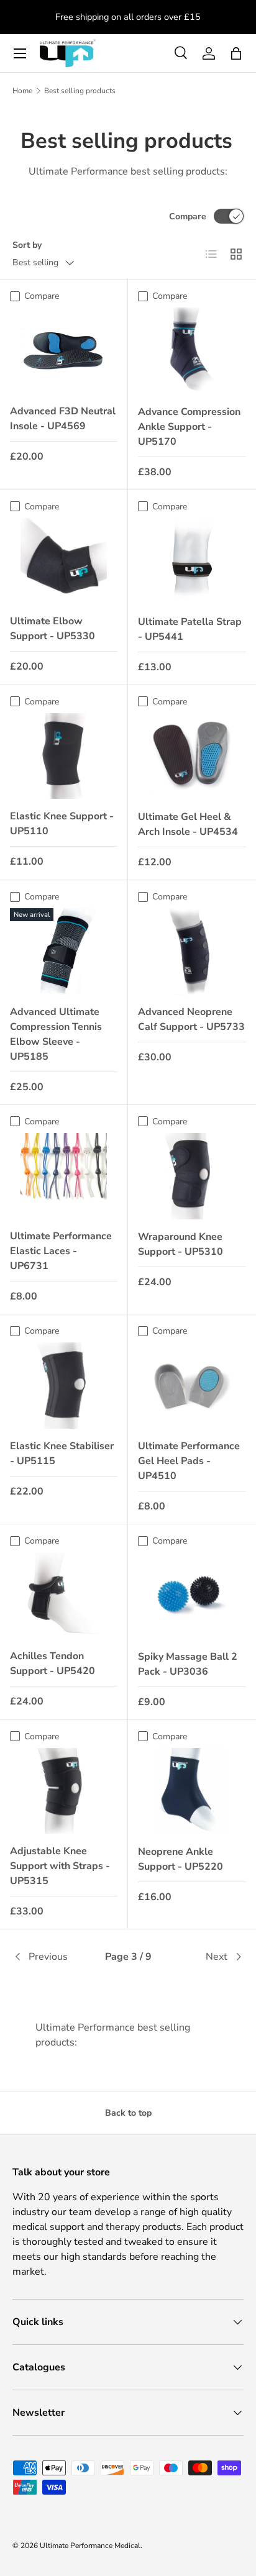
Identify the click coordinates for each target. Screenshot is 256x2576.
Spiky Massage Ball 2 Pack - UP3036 (188, 1664)
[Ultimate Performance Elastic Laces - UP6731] (64, 1176)
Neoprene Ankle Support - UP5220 (181, 1859)
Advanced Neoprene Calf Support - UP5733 (191, 1019)
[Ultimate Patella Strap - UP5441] (192, 561)
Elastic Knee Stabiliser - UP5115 (62, 1454)
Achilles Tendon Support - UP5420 (53, 1663)
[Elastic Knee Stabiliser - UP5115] (64, 1385)
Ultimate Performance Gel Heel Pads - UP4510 (189, 1461)
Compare (188, 216)
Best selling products (80, 91)
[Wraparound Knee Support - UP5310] (192, 1176)
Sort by (27, 245)
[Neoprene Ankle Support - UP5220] (192, 1791)
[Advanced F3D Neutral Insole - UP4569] (64, 350)
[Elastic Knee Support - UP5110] (64, 756)
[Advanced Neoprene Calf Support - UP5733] (192, 951)
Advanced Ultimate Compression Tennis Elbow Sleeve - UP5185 (56, 1034)
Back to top (128, 2113)
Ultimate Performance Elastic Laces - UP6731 (61, 1251)
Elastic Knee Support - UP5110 (62, 824)
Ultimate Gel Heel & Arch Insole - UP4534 (188, 824)
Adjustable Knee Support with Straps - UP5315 (60, 1866)
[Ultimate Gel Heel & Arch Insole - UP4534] (192, 756)
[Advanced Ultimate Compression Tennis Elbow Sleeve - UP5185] (64, 951)
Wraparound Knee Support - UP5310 (181, 1244)
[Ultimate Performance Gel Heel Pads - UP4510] (192, 1386)
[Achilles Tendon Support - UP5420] (64, 1596)
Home (22, 91)
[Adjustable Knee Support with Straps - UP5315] (64, 1791)
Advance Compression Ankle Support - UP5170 (189, 427)
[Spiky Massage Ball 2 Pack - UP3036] (192, 1596)
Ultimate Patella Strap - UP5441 (190, 629)
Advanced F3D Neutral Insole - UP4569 (63, 419)
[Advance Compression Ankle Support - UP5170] (192, 351)
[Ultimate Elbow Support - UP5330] (64, 561)
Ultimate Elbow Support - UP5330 (53, 629)
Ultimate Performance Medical (90, 2546)
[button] (236, 53)
